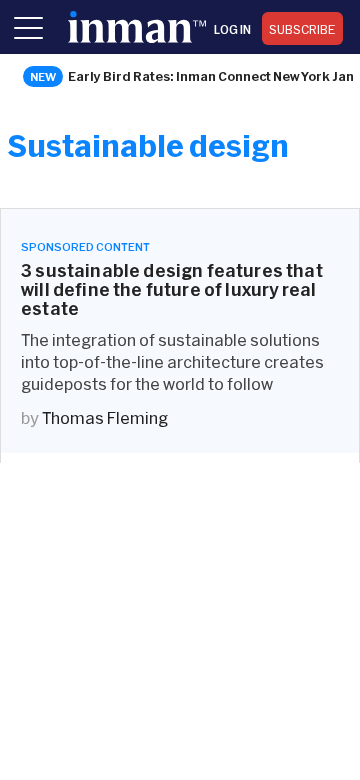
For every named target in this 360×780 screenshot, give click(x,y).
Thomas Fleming (105, 417)
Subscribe (302, 29)
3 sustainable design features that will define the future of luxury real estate (172, 289)
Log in (232, 29)
